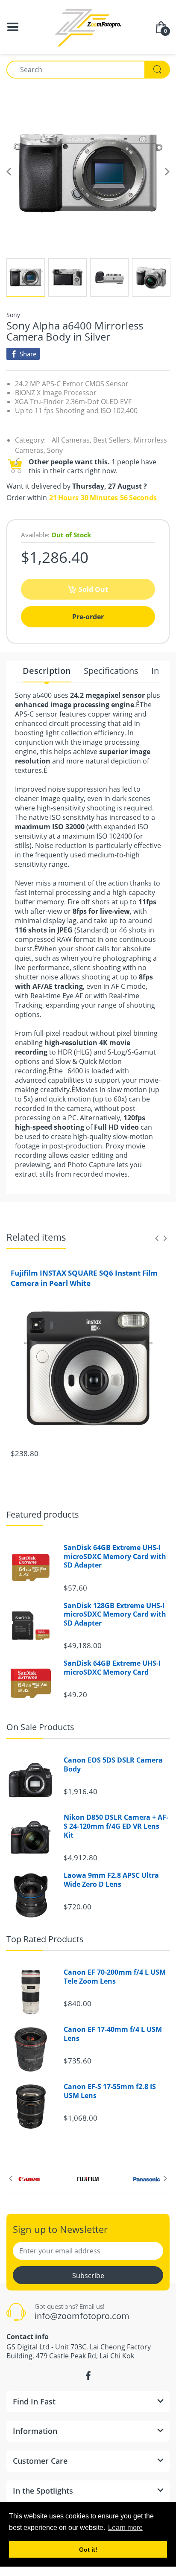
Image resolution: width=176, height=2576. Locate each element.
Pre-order (88, 617)
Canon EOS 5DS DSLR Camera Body (113, 1765)
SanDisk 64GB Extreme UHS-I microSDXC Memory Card (112, 1668)
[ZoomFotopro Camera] (88, 26)
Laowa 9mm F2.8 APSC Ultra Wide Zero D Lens (111, 1880)
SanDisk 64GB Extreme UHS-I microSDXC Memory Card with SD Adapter (115, 1556)
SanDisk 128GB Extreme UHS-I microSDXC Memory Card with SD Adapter (115, 1614)
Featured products (43, 1514)
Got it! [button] (88, 2550)
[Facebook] (88, 2376)
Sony (13, 315)
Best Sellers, (113, 440)
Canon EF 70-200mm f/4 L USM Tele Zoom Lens (115, 1977)
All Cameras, (72, 440)
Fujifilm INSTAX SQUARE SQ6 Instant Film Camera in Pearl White (84, 1278)
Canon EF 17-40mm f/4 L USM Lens (113, 2034)
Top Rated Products (45, 1939)
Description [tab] (47, 671)
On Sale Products (40, 1727)
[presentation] (157, 1238)
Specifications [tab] (111, 671)
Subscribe (88, 2276)
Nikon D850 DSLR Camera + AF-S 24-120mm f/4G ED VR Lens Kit (116, 1826)
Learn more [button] (125, 2528)
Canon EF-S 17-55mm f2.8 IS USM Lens (110, 2091)
